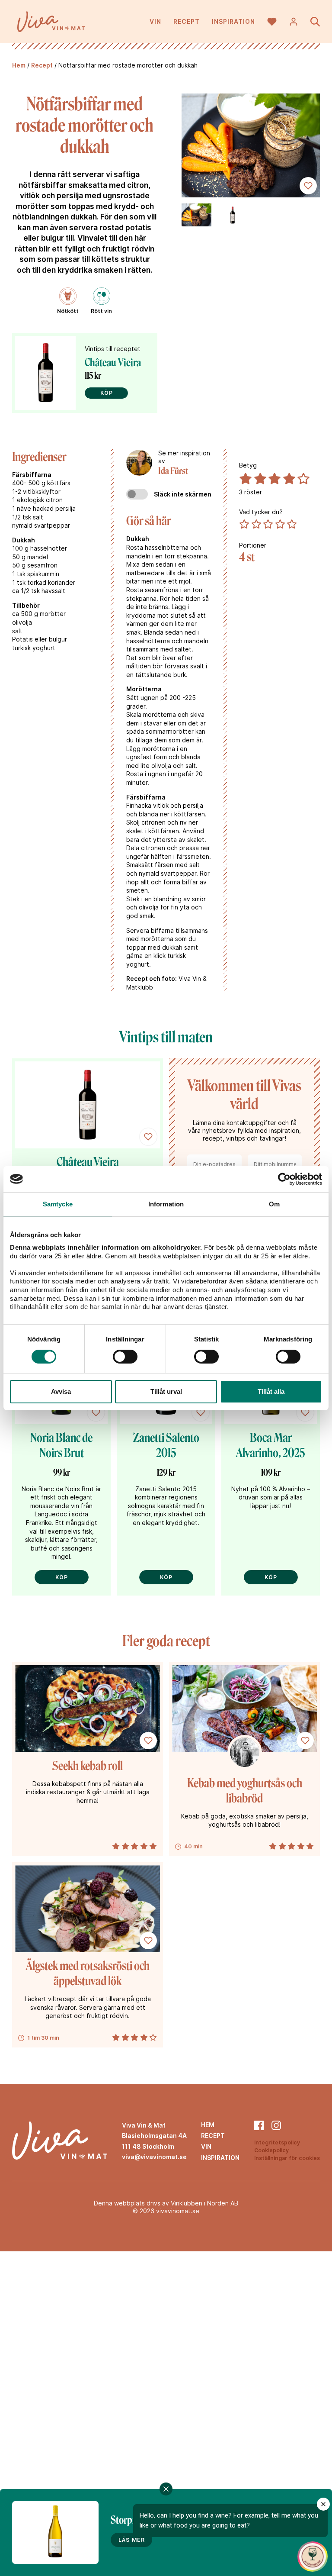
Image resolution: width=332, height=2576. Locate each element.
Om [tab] (274, 1204)
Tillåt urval (166, 1391)
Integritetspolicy (277, 2142)
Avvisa (61, 1391)
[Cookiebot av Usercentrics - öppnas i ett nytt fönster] (284, 1179)
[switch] (125, 1357)
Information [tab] (166, 1204)
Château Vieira (113, 363)
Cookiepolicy (271, 2150)
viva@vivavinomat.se (154, 2157)
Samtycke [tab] (58, 1204)
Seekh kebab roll (88, 1766)
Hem (19, 65)
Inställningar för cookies (287, 2158)
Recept (187, 21)
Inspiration (233, 21)
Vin (155, 21)
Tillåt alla (271, 1391)
